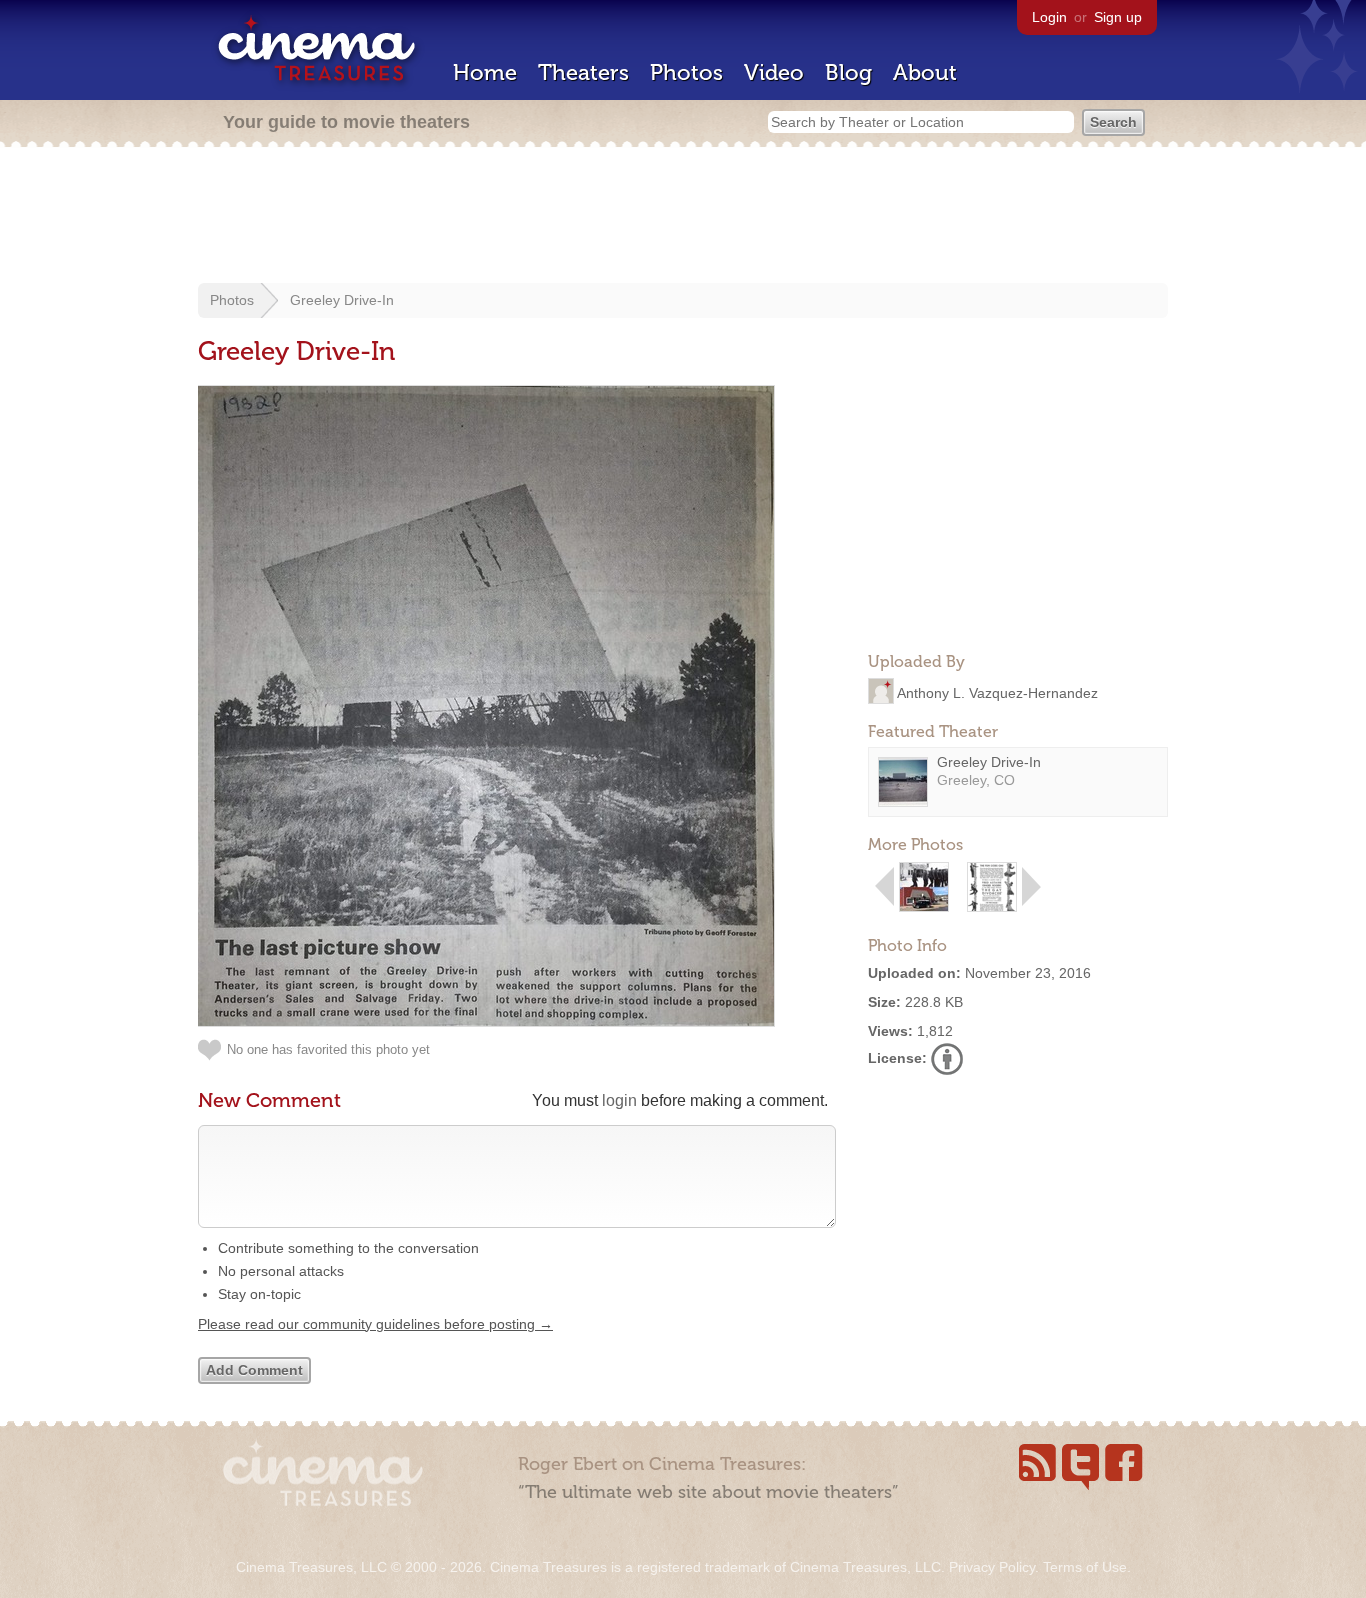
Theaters (583, 72)
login (619, 1100)
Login (1049, 17)
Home (485, 72)
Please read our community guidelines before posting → (375, 1324)
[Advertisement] (683, 217)
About (925, 72)
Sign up (1118, 17)
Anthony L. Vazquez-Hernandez (997, 692)
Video (774, 72)
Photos (686, 72)
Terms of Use (1085, 1567)
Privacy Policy (992, 1567)
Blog (848, 72)
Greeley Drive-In (342, 300)
